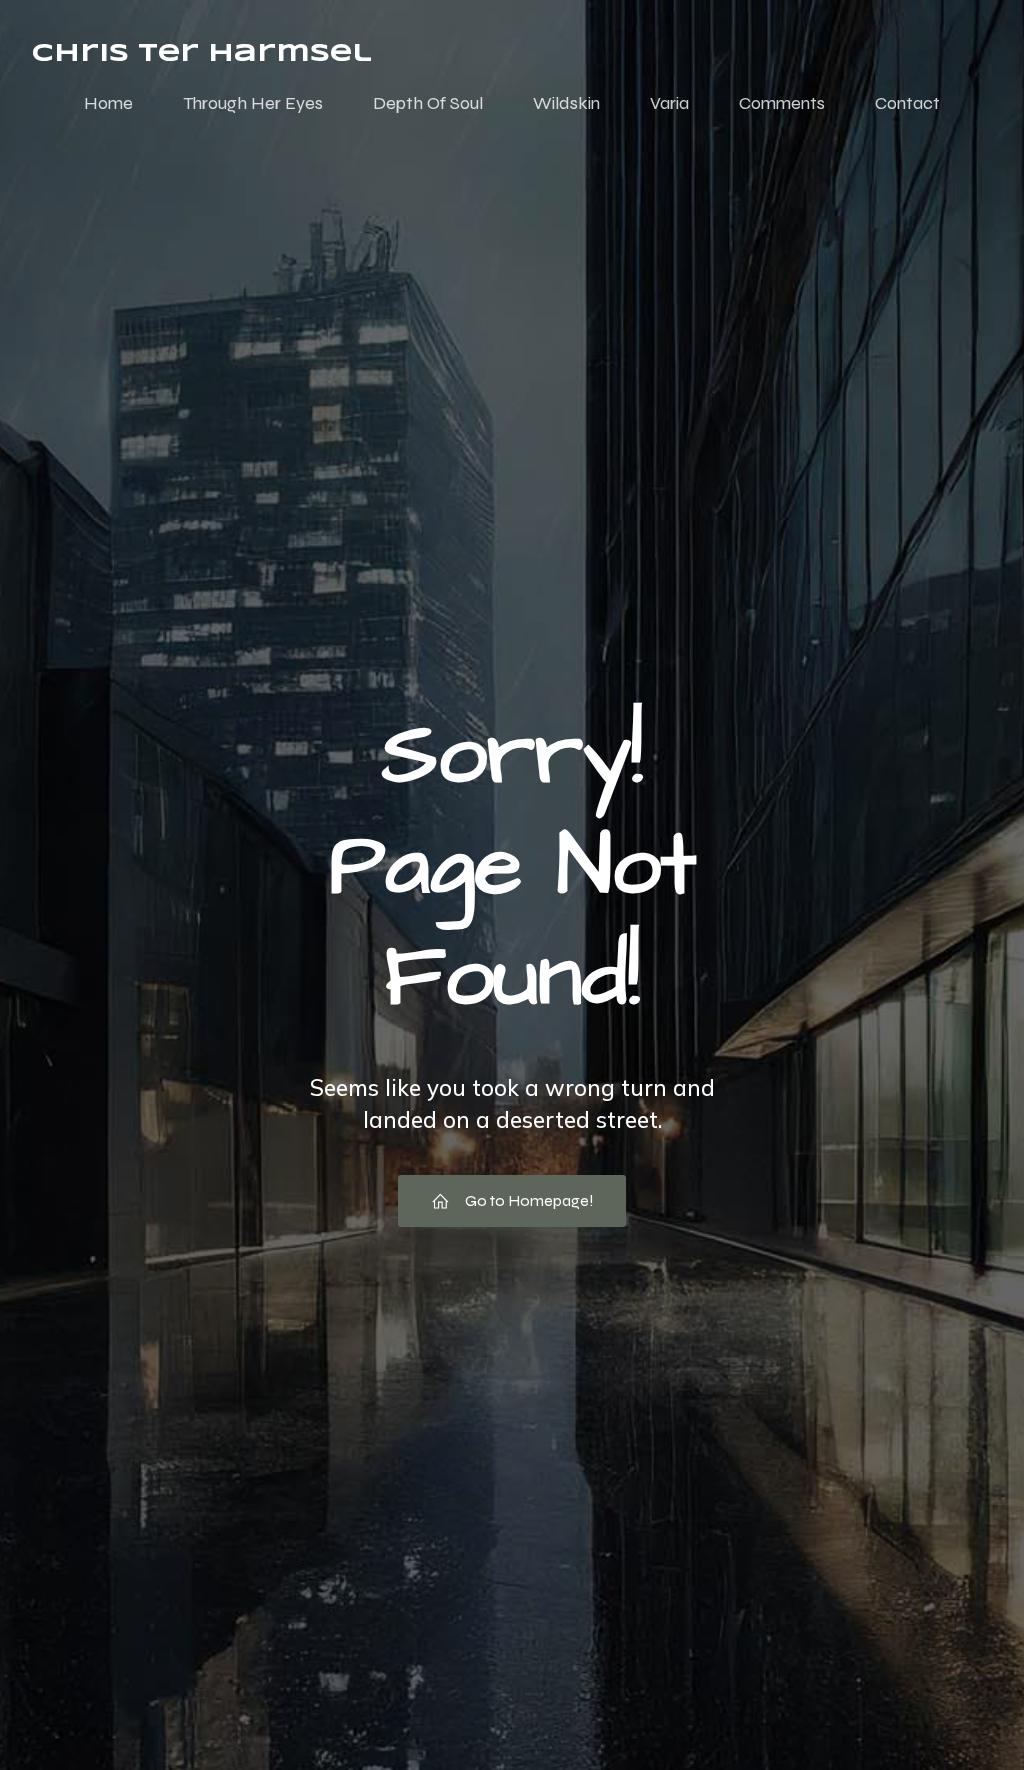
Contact (907, 103)
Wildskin (566, 103)
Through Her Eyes (253, 103)
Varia (669, 103)
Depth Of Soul (428, 103)
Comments (782, 103)
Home (108, 103)
